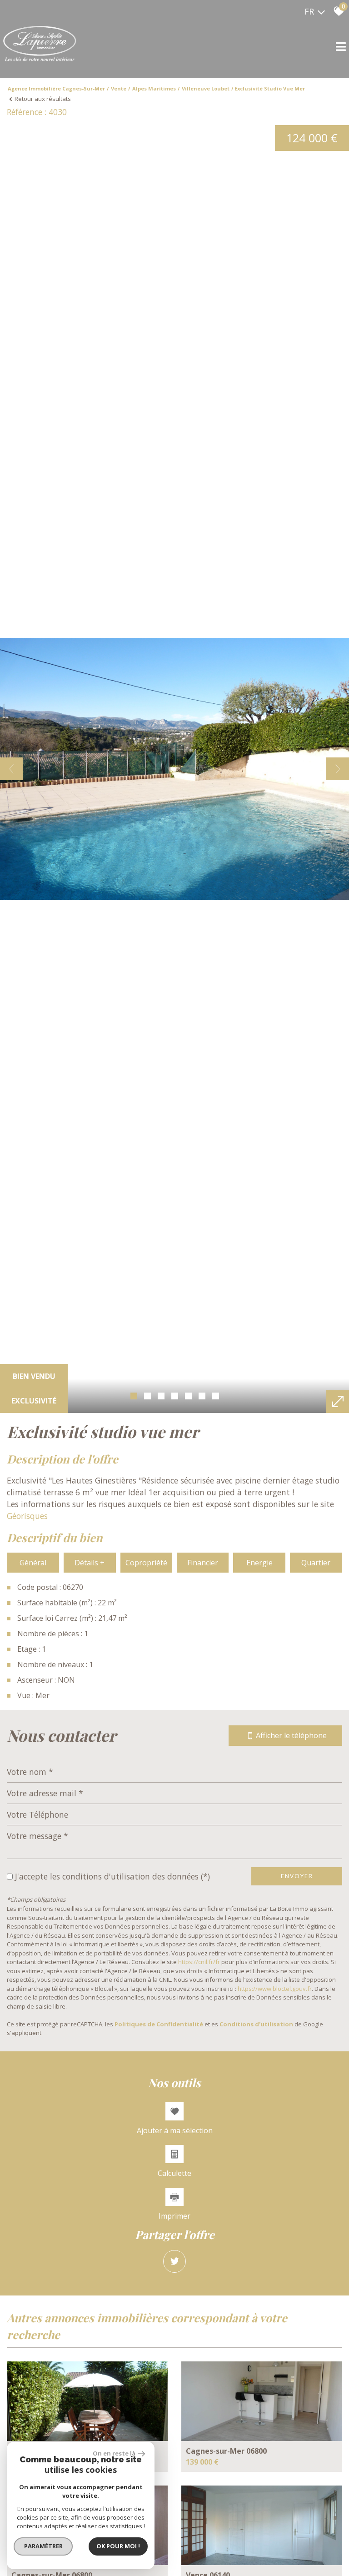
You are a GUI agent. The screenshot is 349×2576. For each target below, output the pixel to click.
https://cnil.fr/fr (199, 1962)
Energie (259, 1563)
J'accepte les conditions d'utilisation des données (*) (112, 1876)
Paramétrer (43, 2546)
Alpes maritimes (154, 88)
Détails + (90, 1563)
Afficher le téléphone (291, 1735)
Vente (119, 88)
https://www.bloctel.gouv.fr (275, 1989)
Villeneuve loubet (206, 88)
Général (33, 1563)
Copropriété (146, 1563)
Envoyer (297, 1876)
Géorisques (27, 1516)
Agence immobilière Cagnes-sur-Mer (56, 88)
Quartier (316, 1563)
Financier (203, 1563)
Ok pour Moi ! (118, 2546)
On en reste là (114, 2453)
